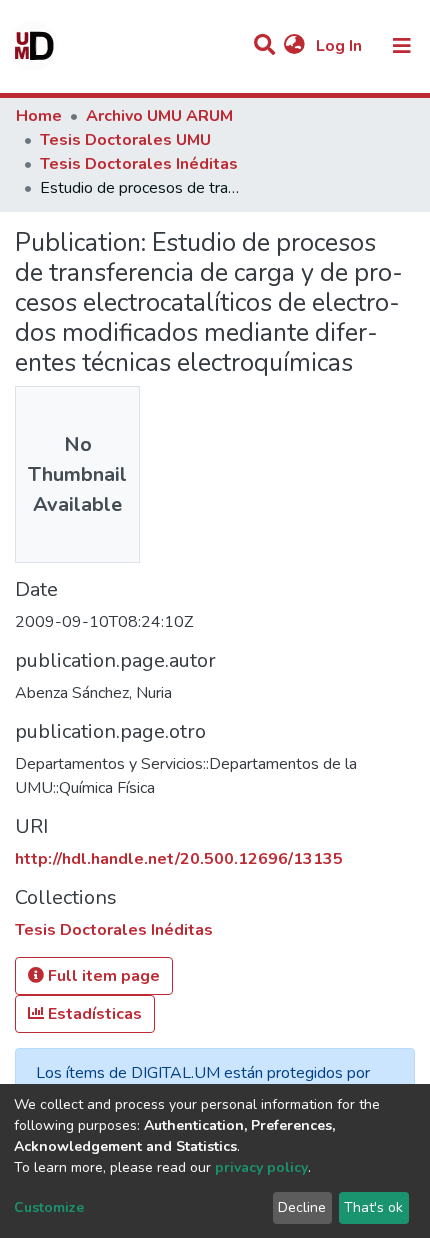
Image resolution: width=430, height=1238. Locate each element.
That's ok (373, 1207)
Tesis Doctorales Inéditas (139, 164)
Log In (341, 46)
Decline (302, 1207)
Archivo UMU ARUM (159, 116)
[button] (294, 46)
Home (39, 116)
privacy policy (261, 1167)
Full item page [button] (102, 976)
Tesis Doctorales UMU (125, 140)
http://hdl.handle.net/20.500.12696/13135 (179, 859)
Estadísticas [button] (93, 1014)
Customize (49, 1207)
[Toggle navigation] (402, 46)
